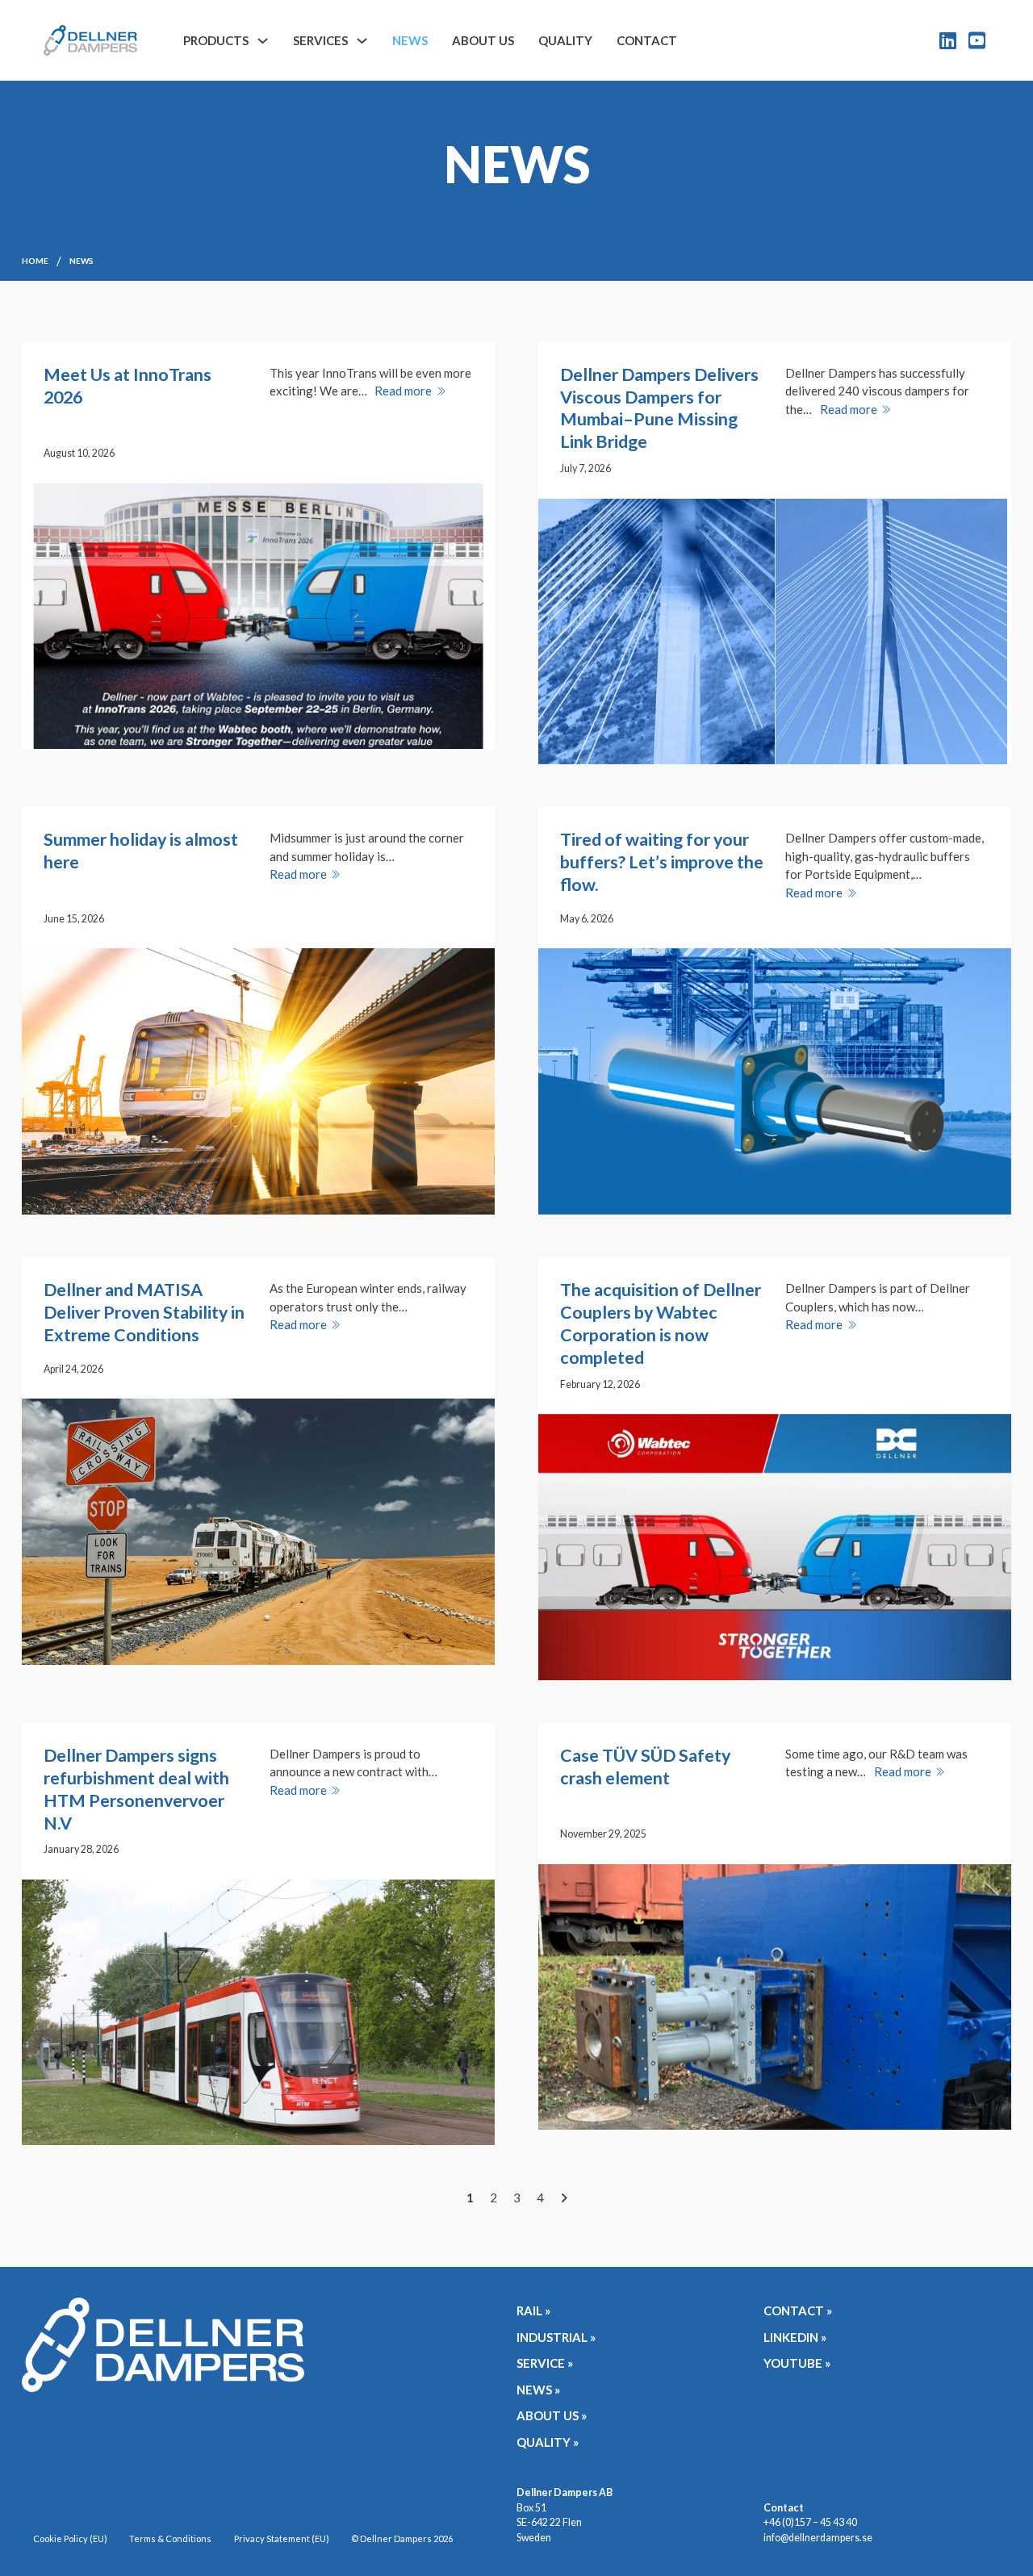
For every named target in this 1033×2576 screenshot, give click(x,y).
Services (320, 40)
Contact (647, 40)
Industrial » (556, 2337)
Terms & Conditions (170, 2538)
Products (216, 40)
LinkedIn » (795, 2337)
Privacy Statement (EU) (282, 2538)
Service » (545, 2363)
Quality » (548, 2442)
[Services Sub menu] (362, 41)
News (410, 40)
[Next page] (564, 2198)
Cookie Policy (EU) (70, 2538)
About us (483, 40)
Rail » (533, 2310)
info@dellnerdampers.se (818, 2538)
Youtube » (797, 2363)
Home (35, 261)
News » (538, 2390)
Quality (565, 40)
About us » (552, 2415)
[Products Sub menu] (263, 41)
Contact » (798, 2310)
